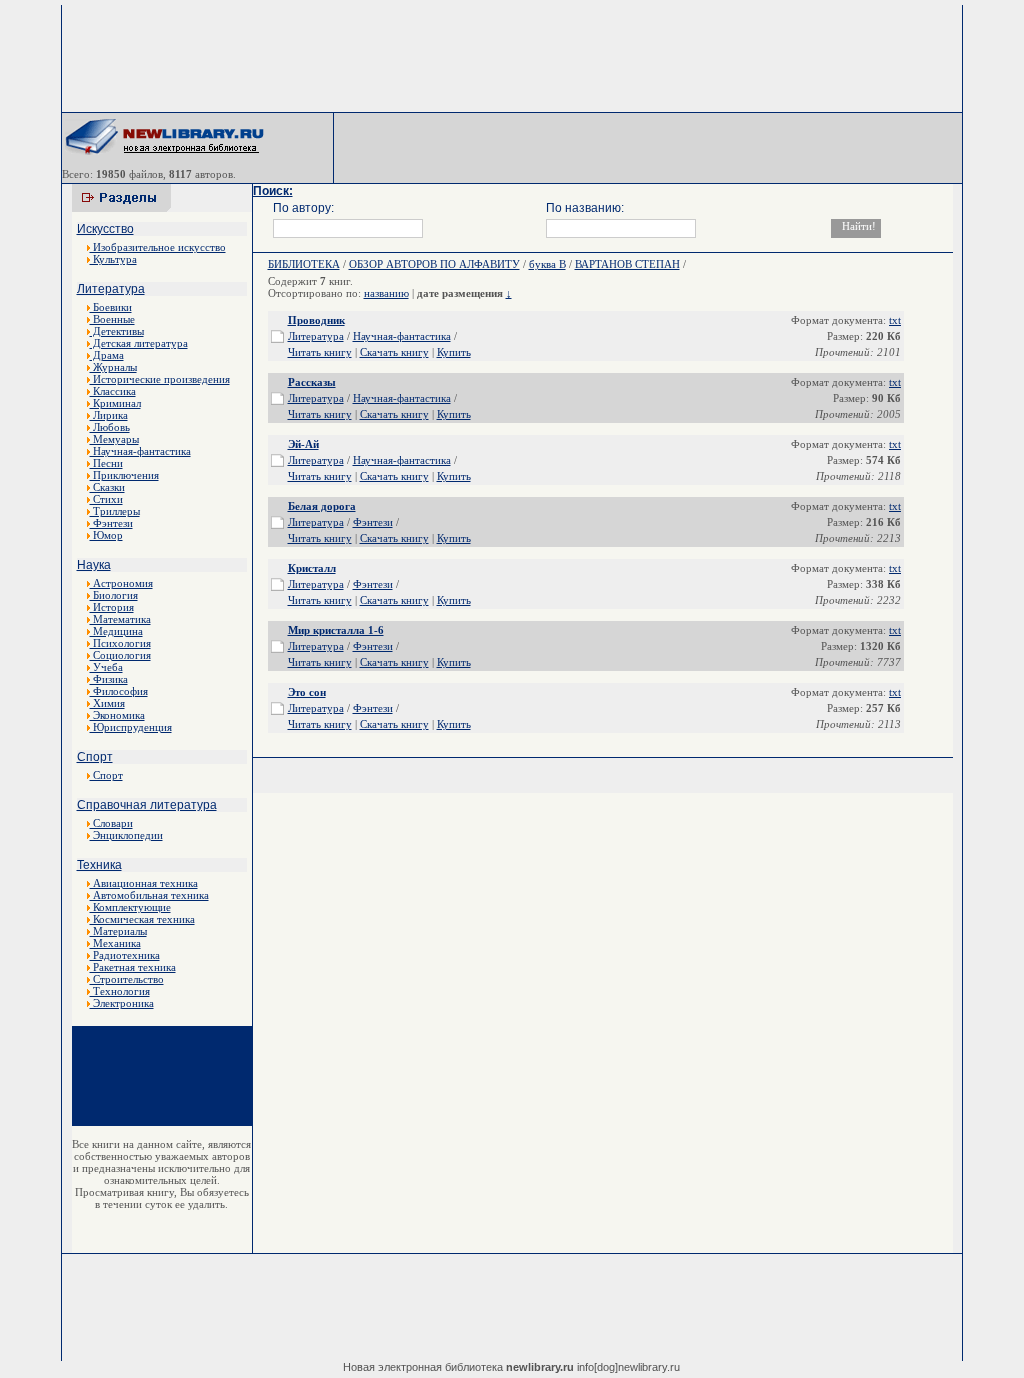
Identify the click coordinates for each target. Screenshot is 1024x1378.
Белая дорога (322, 506)
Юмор (106, 535)
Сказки (107, 487)
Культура (113, 259)
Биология (114, 595)
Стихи (106, 499)
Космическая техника (142, 919)
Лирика (109, 415)
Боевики (111, 307)
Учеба (106, 667)
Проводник (316, 320)
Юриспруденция (131, 727)
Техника (99, 865)
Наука (94, 565)
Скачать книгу (394, 352)
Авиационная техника (144, 883)
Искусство (105, 229)
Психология (120, 643)
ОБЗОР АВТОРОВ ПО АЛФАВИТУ (434, 264)
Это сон (307, 692)
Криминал (115, 403)
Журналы (113, 367)
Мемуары (114, 439)
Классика (113, 391)
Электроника (122, 1003)
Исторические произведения (160, 379)
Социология (120, 655)
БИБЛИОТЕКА (304, 264)
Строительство (127, 979)
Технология (120, 991)
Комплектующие (130, 907)
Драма (107, 355)
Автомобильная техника (149, 895)
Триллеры (115, 511)
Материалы (118, 931)
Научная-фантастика (140, 451)
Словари (111, 823)
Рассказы (312, 382)
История (112, 607)
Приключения (124, 475)
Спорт (95, 757)
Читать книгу (320, 352)
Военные (112, 319)
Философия (119, 691)
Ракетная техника (133, 967)
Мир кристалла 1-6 (336, 630)
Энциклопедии (126, 835)
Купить (454, 352)
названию (386, 293)
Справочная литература (147, 805)
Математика (120, 619)
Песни (106, 463)
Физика (109, 679)
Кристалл (312, 568)
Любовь (110, 427)
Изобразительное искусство (158, 247)
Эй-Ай (303, 444)
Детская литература (139, 343)
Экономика (117, 715)
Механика (115, 943)
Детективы (117, 331)
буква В (547, 264)
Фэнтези (111, 523)
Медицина (116, 631)
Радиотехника (125, 955)
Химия (107, 703)
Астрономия (121, 583)
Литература (111, 289)
